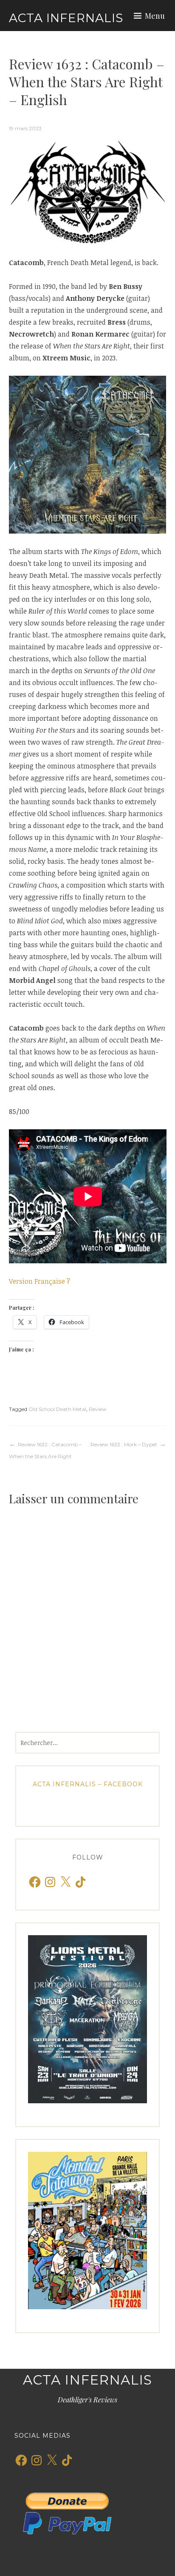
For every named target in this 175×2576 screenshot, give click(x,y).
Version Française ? (40, 1281)
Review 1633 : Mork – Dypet (124, 1444)
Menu (155, 16)
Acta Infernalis (66, 18)
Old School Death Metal (57, 1409)
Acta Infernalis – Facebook (88, 1784)
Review (98, 1409)
